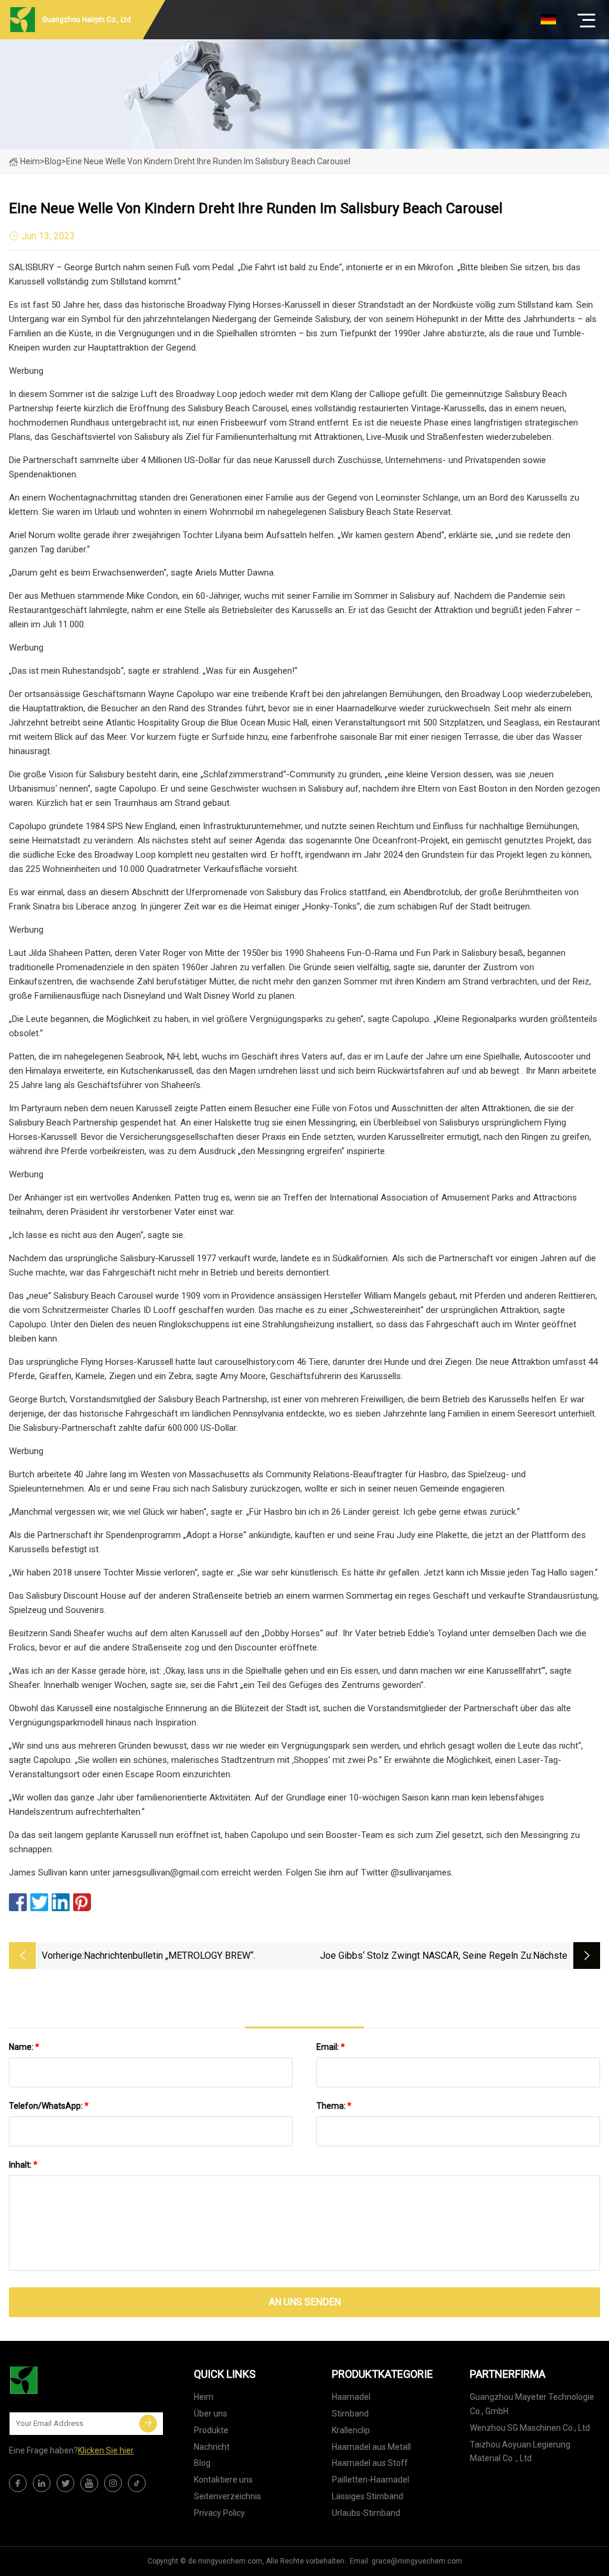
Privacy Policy (219, 2513)
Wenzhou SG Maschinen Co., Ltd (530, 2428)
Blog (202, 2463)
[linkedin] (42, 2483)
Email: (331, 2047)
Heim (30, 161)
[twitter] (65, 2483)
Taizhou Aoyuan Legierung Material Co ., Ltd (520, 2452)
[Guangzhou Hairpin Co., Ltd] (68, 2380)
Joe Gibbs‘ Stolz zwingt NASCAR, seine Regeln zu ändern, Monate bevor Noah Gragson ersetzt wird (426, 1957)
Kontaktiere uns (223, 2480)
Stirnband (350, 2414)
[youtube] (89, 2483)
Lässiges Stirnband (368, 2496)
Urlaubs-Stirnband (366, 2513)
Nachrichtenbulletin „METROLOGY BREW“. (169, 1956)
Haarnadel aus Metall (371, 2447)
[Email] (148, 2424)
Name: (24, 2047)
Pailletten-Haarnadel (371, 2480)
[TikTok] (137, 2483)
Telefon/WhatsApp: (49, 2106)
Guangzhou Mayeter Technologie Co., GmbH (532, 2404)
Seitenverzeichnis (227, 2496)
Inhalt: (23, 2165)
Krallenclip (351, 2430)
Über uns (211, 2414)
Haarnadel (351, 2397)
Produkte (211, 2430)
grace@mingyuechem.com (417, 2561)
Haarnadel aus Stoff (370, 2463)
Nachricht (212, 2447)
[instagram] (113, 2483)
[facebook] (18, 2483)
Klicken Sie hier (106, 2450)
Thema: (334, 2106)
